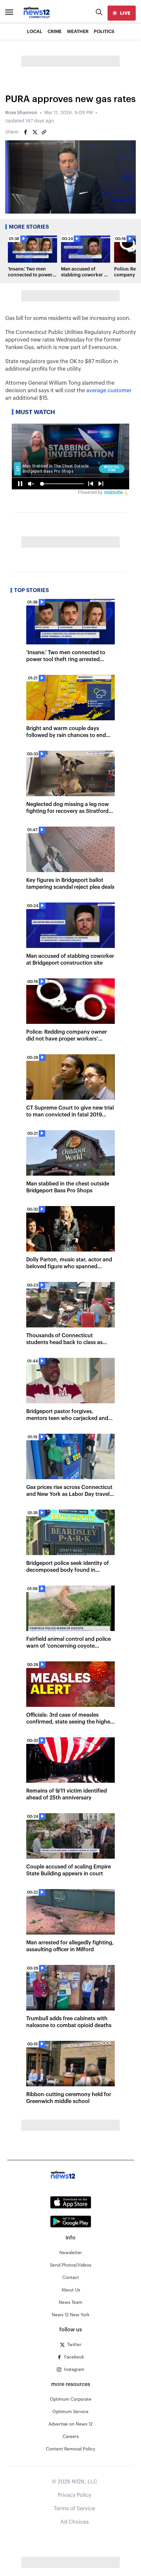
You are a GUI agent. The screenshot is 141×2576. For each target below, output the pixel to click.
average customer (109, 391)
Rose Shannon (21, 113)
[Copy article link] (44, 132)
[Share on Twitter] (35, 132)
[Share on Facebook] (26, 132)
